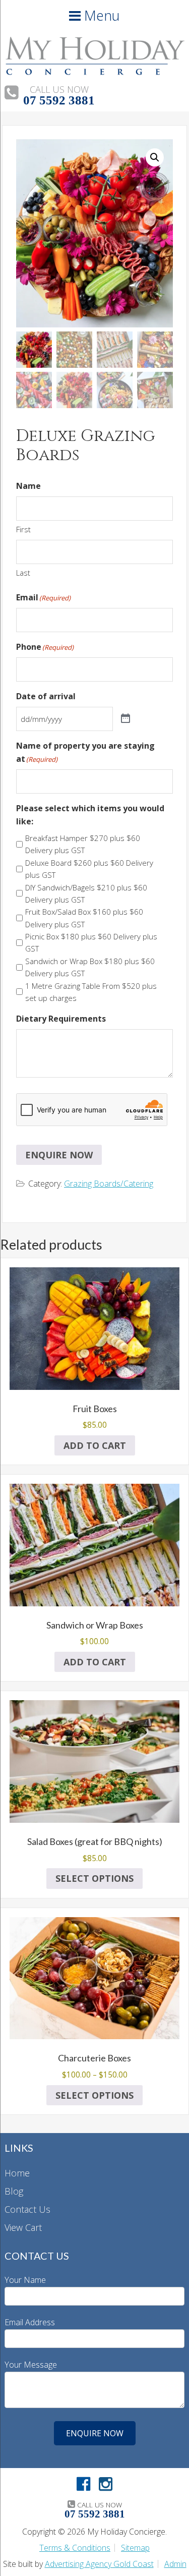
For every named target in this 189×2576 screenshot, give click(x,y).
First (23, 529)
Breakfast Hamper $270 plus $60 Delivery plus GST (83, 844)
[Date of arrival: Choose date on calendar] (125, 719)
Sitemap (135, 2548)
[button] (155, 157)
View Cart (23, 2227)
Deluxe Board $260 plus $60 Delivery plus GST (89, 869)
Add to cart (95, 1445)
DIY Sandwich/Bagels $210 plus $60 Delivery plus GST (86, 893)
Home (17, 2173)
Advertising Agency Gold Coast (99, 2564)
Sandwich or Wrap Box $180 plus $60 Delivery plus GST (90, 967)
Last (23, 573)
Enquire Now (59, 1155)
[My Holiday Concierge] (94, 72)
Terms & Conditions (75, 2548)
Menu (100, 15)
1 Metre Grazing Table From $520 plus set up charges (91, 992)
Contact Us (27, 2209)
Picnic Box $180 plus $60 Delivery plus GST (91, 942)
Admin (175, 2564)
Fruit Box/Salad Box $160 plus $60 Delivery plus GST (84, 918)
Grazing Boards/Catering (109, 1184)
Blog (14, 2191)
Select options (94, 1878)
